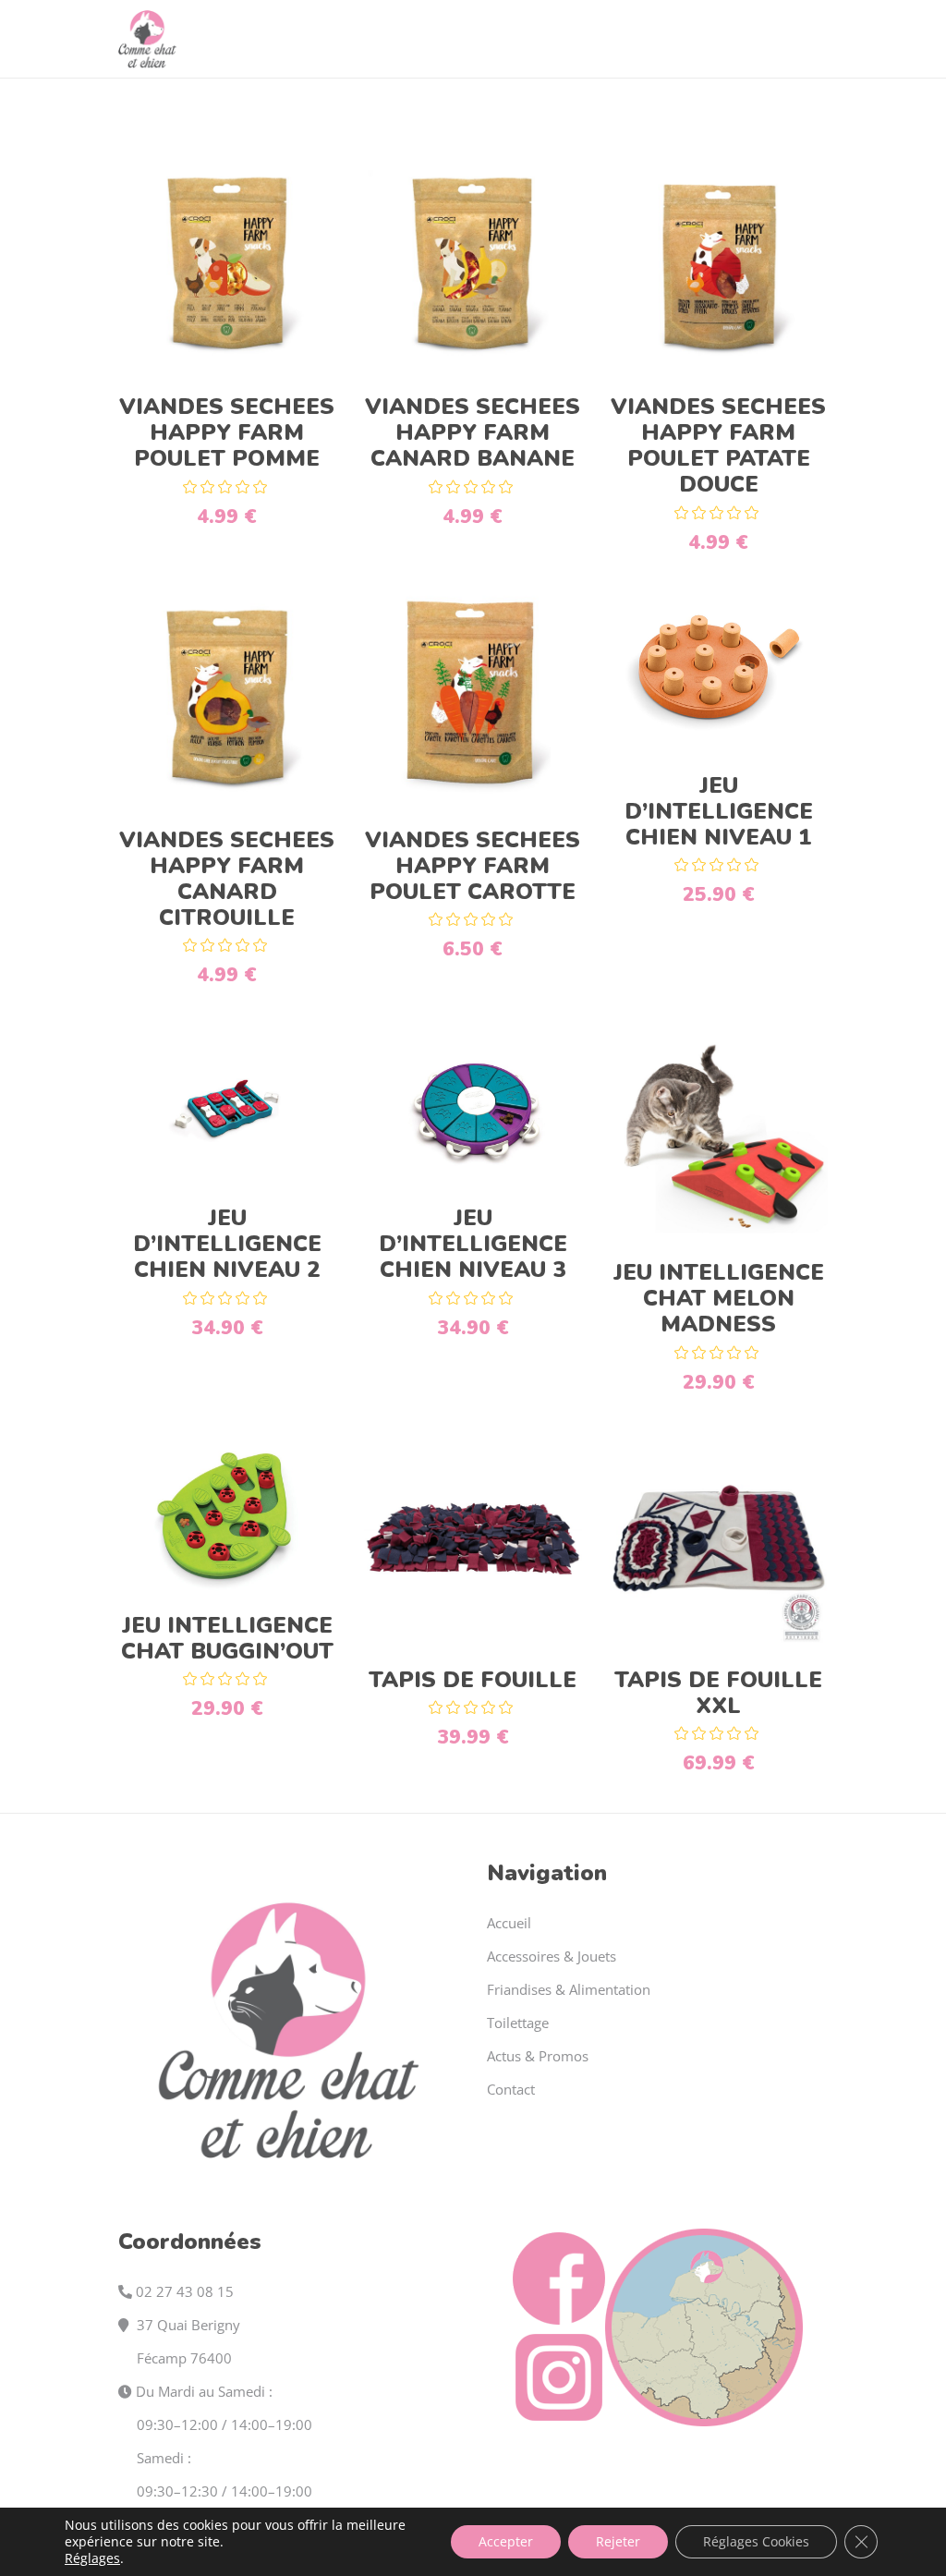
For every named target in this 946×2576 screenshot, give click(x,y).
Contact (511, 2089)
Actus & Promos (538, 2056)
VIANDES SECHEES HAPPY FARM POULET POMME (227, 432)
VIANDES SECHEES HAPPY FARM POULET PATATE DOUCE (718, 445)
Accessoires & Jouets (552, 1956)
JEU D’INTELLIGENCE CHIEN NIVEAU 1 (719, 811)
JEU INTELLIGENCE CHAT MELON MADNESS (719, 1298)
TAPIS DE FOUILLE (473, 1680)
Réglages (92, 2558)
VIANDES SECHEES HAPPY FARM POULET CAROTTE (473, 866)
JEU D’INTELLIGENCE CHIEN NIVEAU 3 (473, 1244)
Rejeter (618, 2541)
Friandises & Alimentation (569, 1989)
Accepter (506, 2541)
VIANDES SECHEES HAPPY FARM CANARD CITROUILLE (227, 879)
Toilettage (518, 2023)
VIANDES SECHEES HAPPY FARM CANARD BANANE (473, 432)
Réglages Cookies (756, 2541)
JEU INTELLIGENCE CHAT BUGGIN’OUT (227, 1638)
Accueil (509, 1923)
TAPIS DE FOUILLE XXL (718, 1693)
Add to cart (227, 274)
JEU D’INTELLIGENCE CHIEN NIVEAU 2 (227, 1244)
